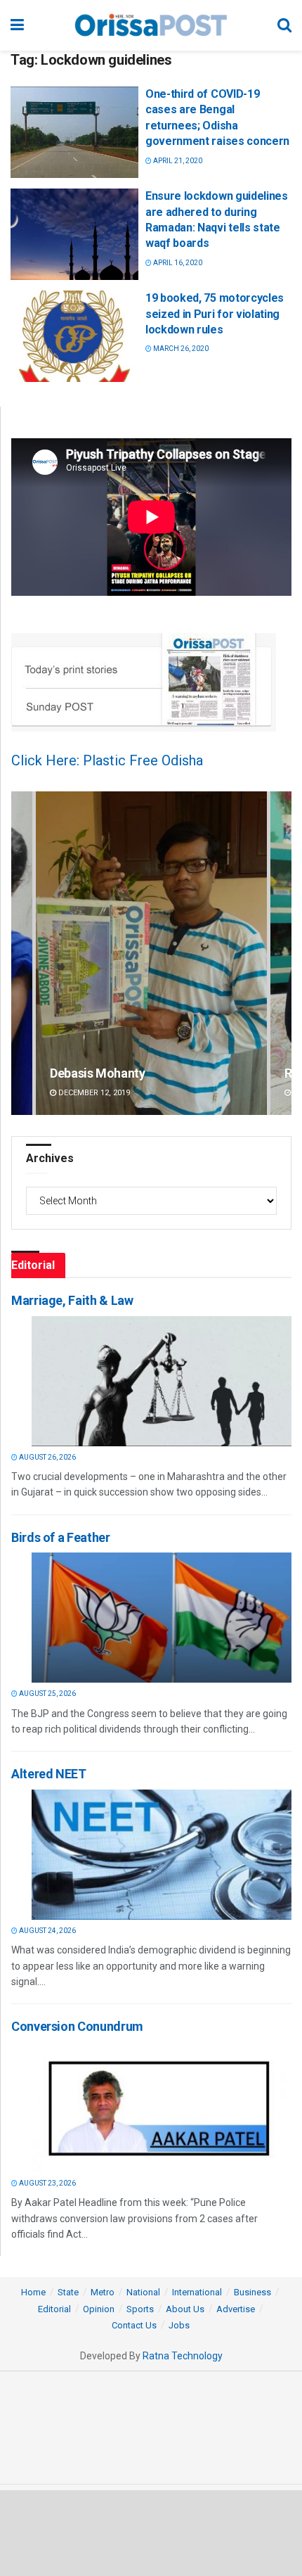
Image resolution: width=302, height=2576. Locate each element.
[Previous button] (22, 954)
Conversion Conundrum (77, 2026)
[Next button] (281, 954)
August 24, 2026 (47, 1931)
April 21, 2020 (177, 161)
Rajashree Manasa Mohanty (127, 1073)
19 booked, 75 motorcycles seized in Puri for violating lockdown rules (215, 314)
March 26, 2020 (180, 349)
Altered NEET (49, 1774)
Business (252, 2292)
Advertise (236, 2309)
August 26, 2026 (47, 1457)
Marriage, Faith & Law (72, 1300)
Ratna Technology (183, 2356)
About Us (185, 2309)
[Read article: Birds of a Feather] (162, 1618)
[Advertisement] (151, 2532)
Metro (103, 2292)
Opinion (99, 2309)
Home (33, 2292)
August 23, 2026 (47, 2183)
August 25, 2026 (47, 1694)
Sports (140, 2309)
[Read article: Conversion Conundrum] (162, 2107)
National (143, 2292)
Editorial (54, 2309)
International (197, 2292)
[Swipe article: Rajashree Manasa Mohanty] (151, 954)
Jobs (179, 2325)
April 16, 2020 (177, 263)
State (68, 2292)
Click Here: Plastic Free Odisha (107, 760)
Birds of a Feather (61, 1537)
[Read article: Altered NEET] (162, 1855)
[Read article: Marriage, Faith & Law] (162, 1381)
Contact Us (134, 2325)
